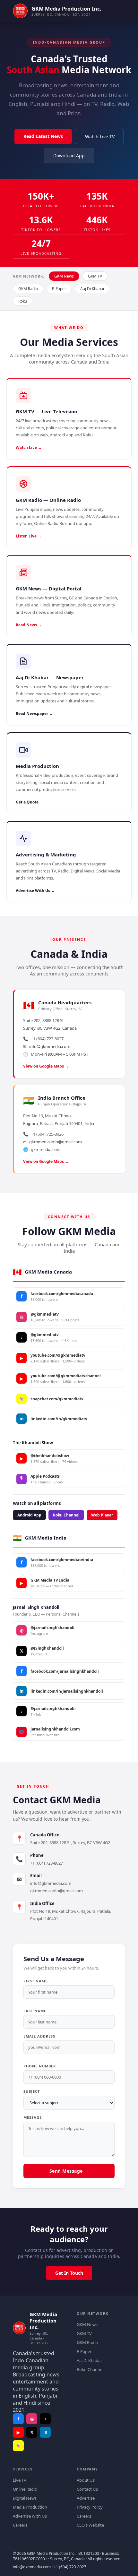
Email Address (39, 2036)
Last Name (35, 2011)
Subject (32, 2091)
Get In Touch (69, 2273)
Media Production (30, 2507)
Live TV (20, 2480)
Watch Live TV (100, 137)
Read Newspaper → (34, 713)
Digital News (25, 2498)
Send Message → (69, 2171)
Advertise (86, 2498)
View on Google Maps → (46, 1066)
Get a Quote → (30, 802)
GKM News (64, 276)
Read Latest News (43, 136)
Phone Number (40, 2066)
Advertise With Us (30, 2516)
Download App (69, 155)
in (45, 2432)
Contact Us (87, 2489)
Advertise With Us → (35, 891)
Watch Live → (29, 447)
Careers (20, 2525)
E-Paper (59, 289)
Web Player (102, 1515)
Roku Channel (66, 1515)
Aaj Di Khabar (92, 289)
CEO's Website (90, 2525)
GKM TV (95, 276)
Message (33, 2117)
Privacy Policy (90, 2507)
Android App (29, 1515)
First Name (35, 1981)
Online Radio (25, 2489)
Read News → (29, 625)
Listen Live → (29, 536)
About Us (86, 2480)
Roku (23, 301)
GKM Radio (28, 289)
